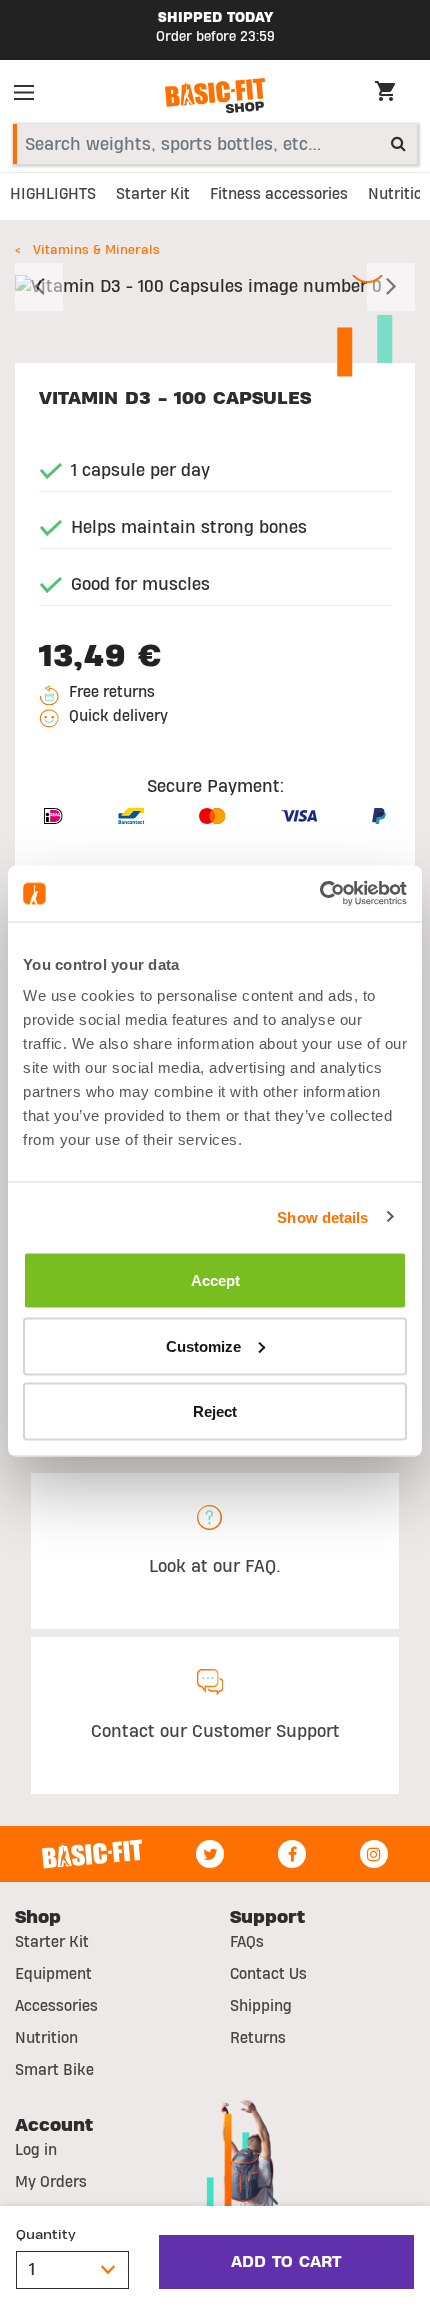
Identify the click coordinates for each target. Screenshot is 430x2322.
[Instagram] (374, 1854)
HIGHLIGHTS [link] (53, 194)
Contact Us (268, 1974)
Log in (36, 2150)
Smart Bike (54, 2070)
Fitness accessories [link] (279, 194)
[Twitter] (210, 1854)
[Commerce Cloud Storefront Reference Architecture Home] (215, 96)
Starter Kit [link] (153, 194)
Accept (215, 1280)
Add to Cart (286, 2262)
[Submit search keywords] (398, 143)
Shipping (261, 2006)
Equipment (53, 1974)
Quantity (46, 2235)
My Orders (51, 2182)
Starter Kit (52, 1942)
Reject (215, 1411)
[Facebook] (292, 1854)
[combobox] (215, 144)
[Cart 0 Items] (395, 94)
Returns (258, 2038)
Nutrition (46, 2038)
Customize (203, 1345)
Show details (322, 1216)
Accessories (56, 2006)
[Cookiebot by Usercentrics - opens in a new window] (319, 894)
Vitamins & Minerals (96, 250)
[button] (45, 287)
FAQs (247, 1942)
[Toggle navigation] (30, 96)
